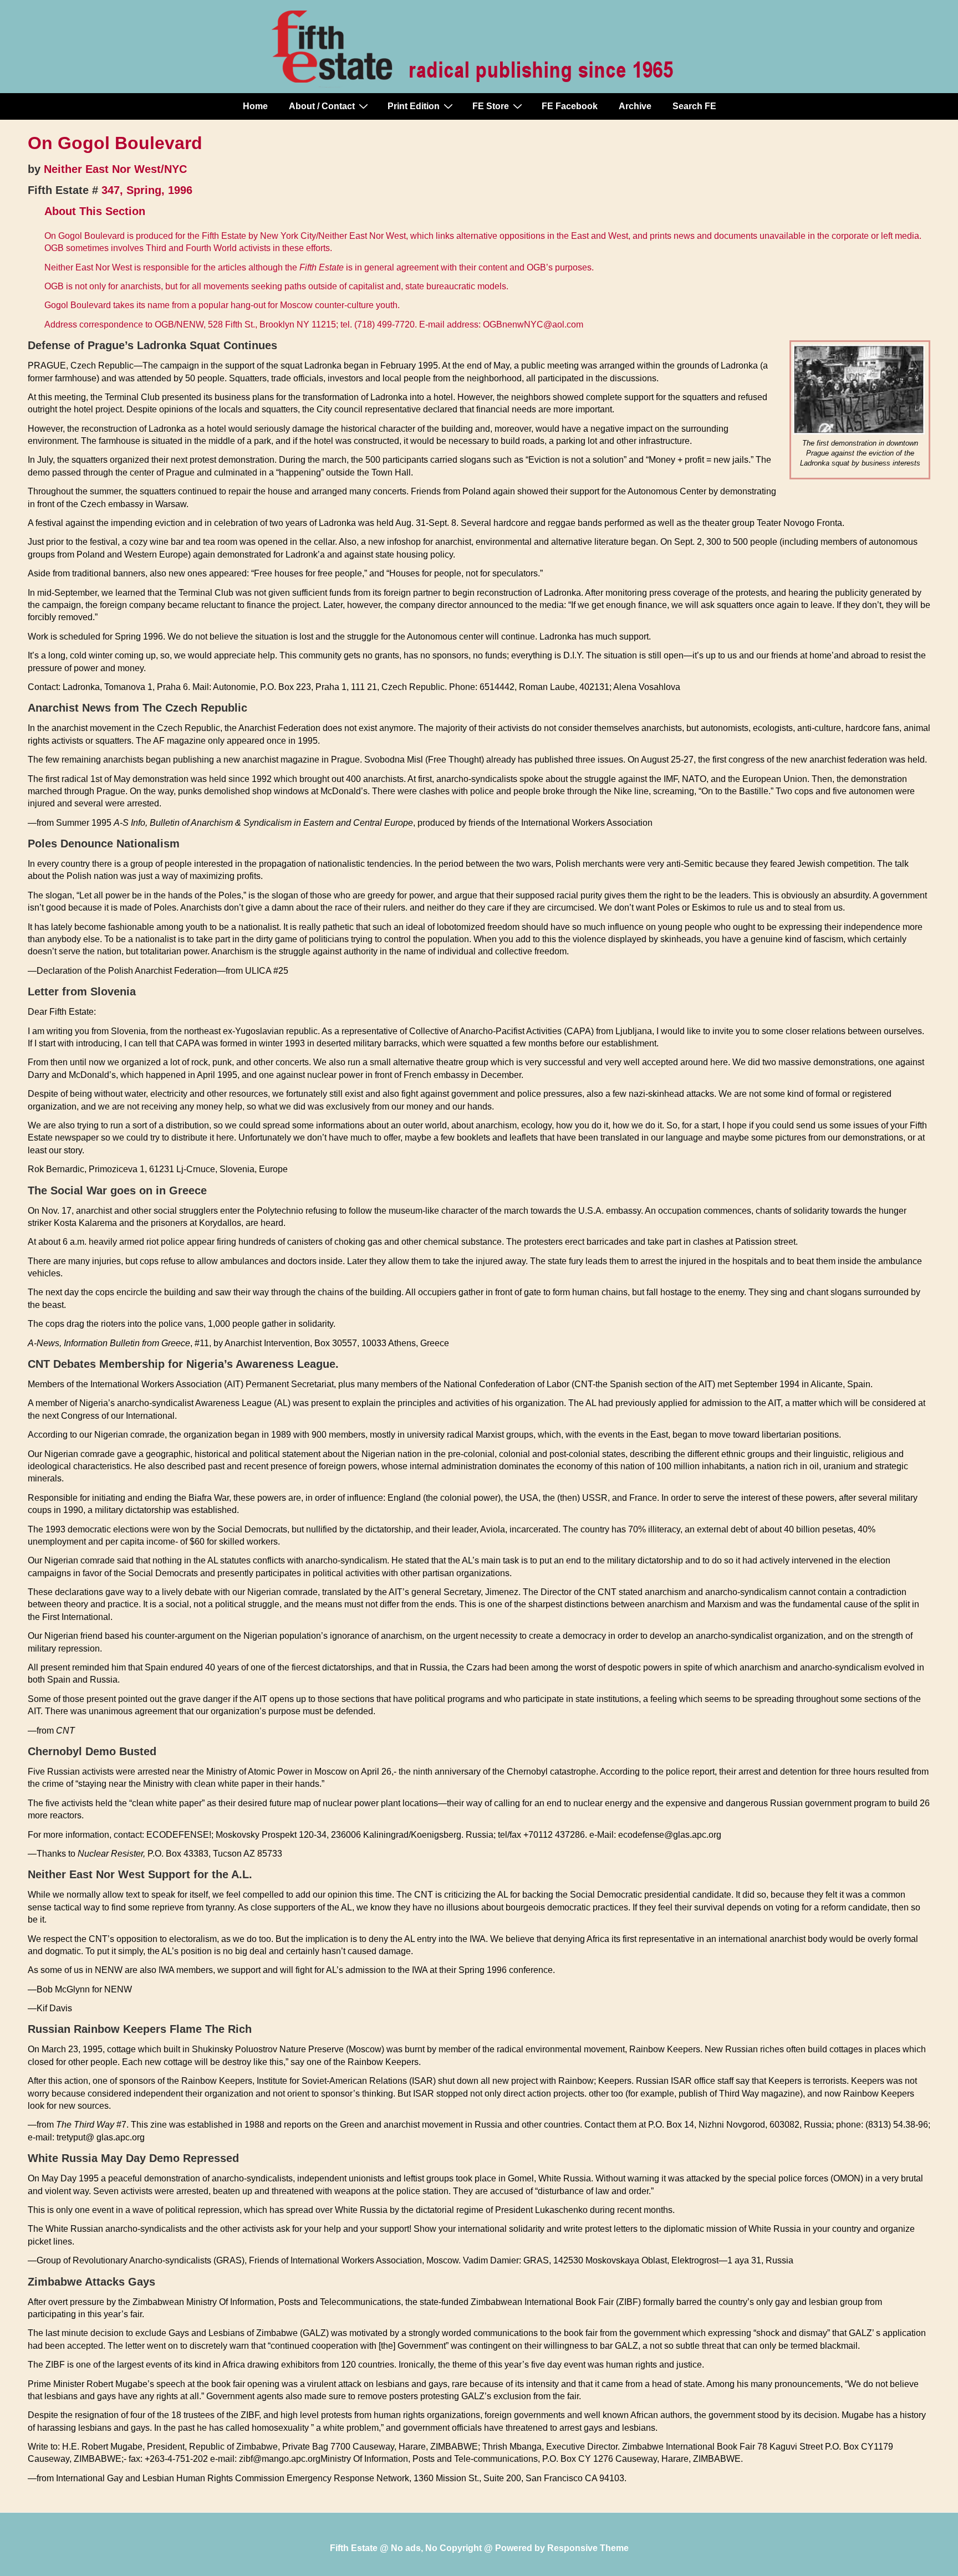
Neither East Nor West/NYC (115, 169)
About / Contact (322, 106)
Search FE (694, 106)
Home (255, 106)
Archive (635, 106)
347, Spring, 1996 (147, 190)
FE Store (491, 106)
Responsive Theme (588, 2548)
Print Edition (414, 106)
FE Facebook (570, 106)
